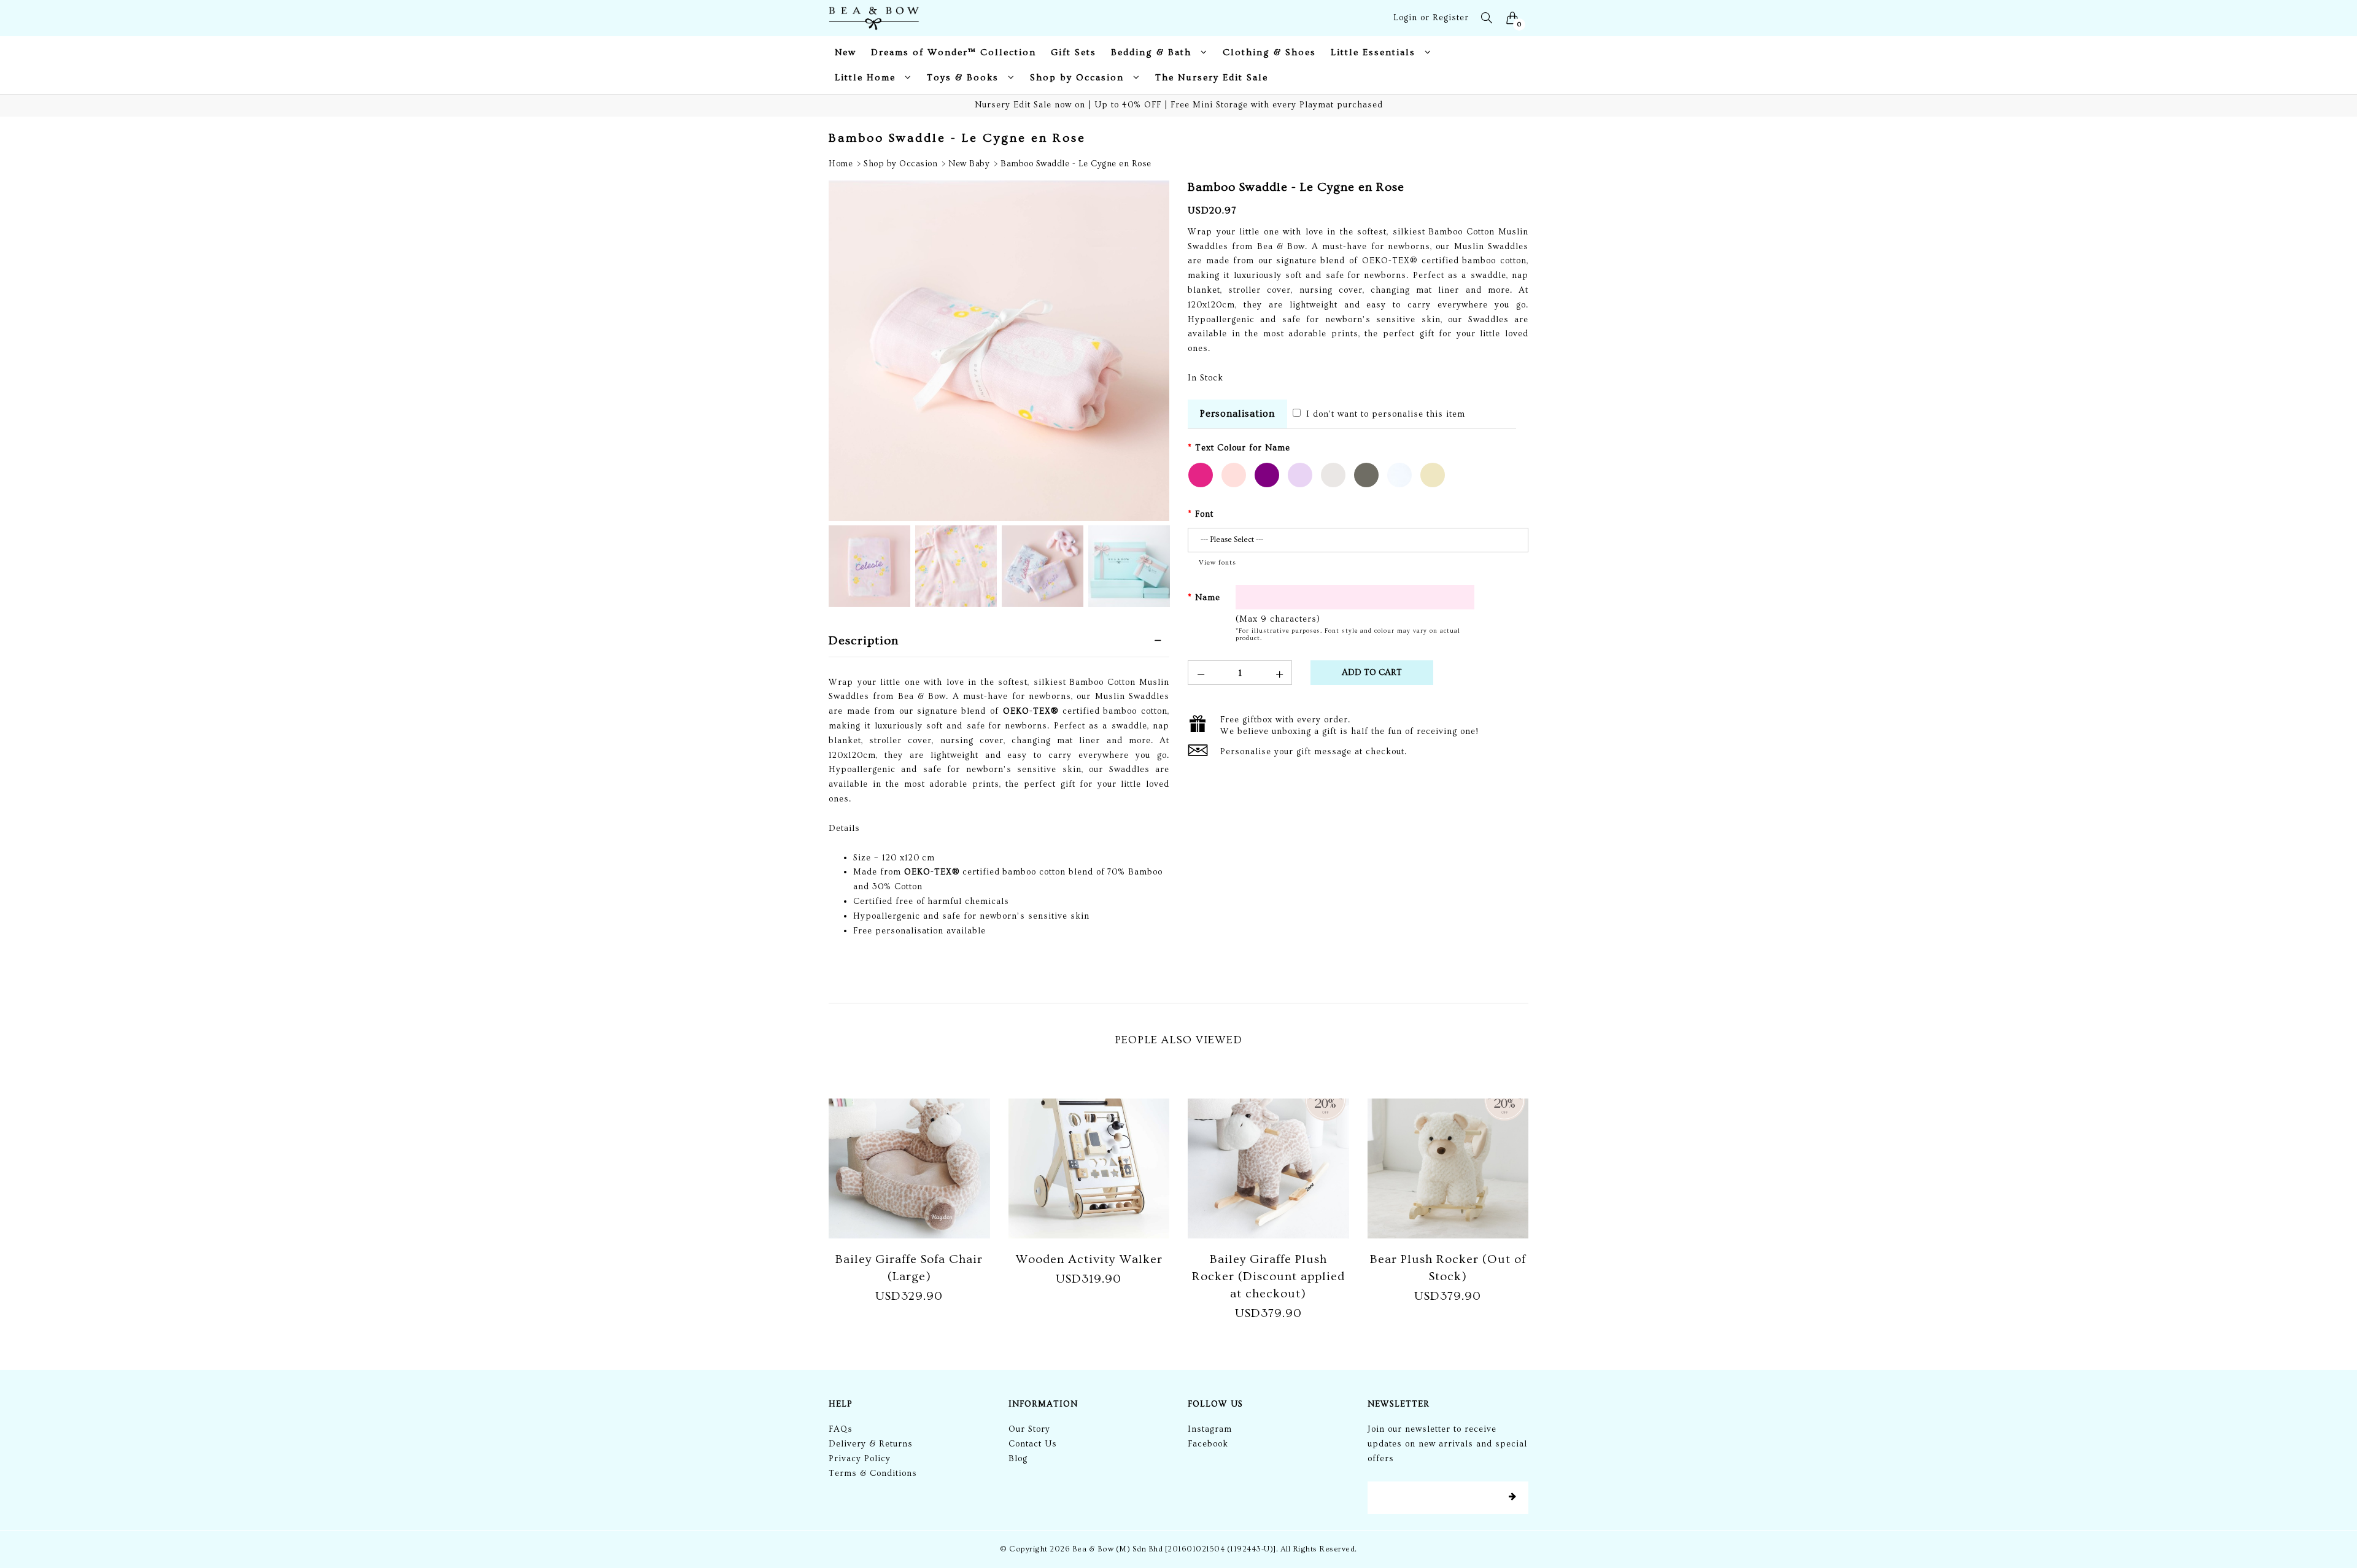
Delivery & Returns (871, 1444)
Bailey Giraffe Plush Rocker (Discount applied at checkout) (1268, 1276)
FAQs (841, 1429)
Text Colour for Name (1243, 448)
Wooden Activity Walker (1089, 1259)
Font (1204, 514)
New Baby (969, 164)
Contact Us (1033, 1444)
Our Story (1029, 1429)
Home (841, 164)
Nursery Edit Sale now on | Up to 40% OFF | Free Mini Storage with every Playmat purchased (1179, 105)
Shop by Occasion (900, 164)
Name (1208, 598)
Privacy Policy (860, 1459)
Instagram (1210, 1429)
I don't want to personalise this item (1384, 414)
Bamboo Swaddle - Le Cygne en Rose (1076, 164)
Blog (1018, 1459)
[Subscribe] (1512, 1497)
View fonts (1217, 562)
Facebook (1208, 1444)
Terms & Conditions (873, 1473)
